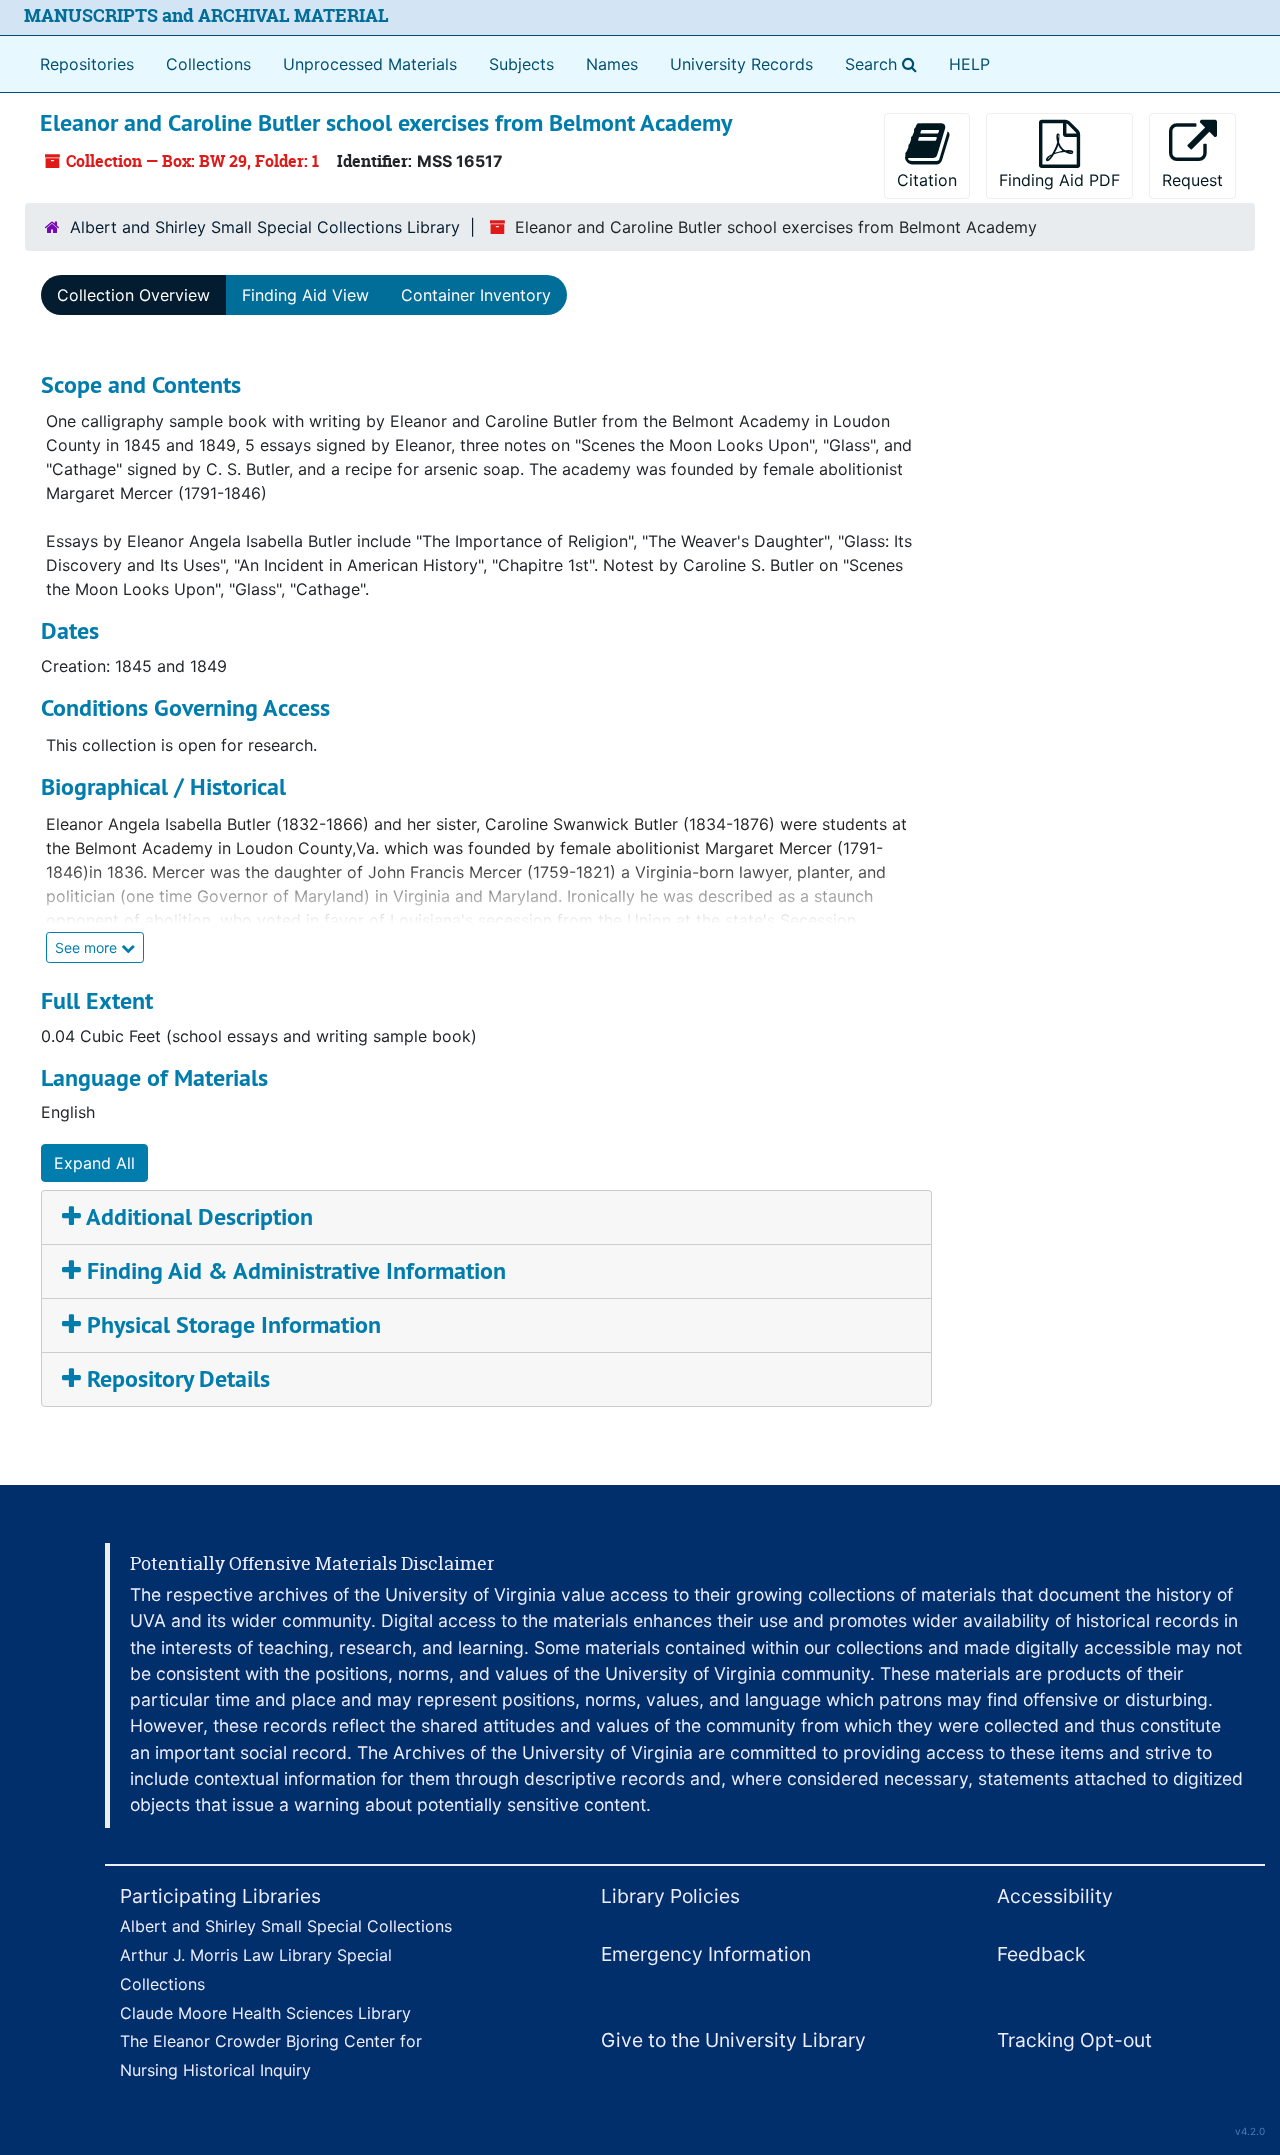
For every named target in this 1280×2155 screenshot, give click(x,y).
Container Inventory (476, 295)
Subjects (521, 64)
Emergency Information (706, 1954)
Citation (927, 180)
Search (885, 63)
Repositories (87, 64)
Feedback (1041, 1954)
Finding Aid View (305, 295)
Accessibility (1055, 1896)
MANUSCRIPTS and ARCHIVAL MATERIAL (206, 15)
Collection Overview (133, 295)
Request (1192, 180)
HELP (969, 64)
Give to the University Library (733, 2040)
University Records (741, 64)
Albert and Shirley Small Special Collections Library (265, 227)
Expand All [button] (94, 1163)
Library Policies (670, 1896)
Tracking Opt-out (1074, 2040)
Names (612, 64)
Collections (208, 64)
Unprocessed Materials (370, 64)
